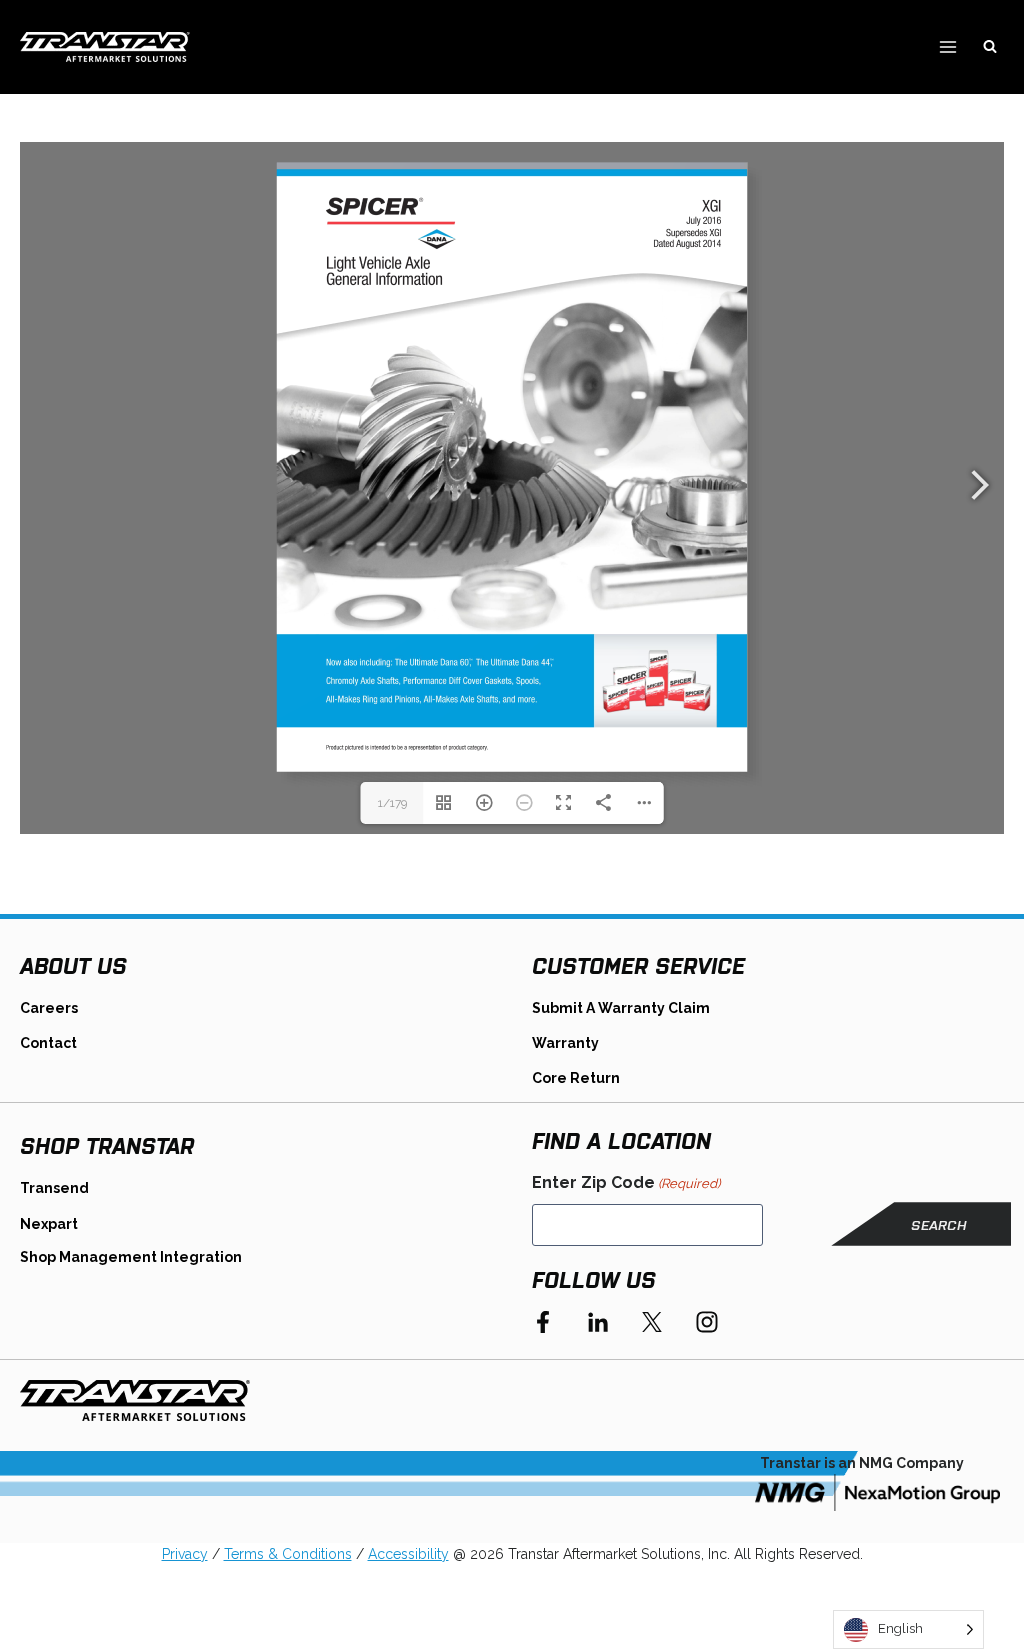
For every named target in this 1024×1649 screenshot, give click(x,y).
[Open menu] (947, 46)
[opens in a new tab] (877, 1492)
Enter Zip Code (626, 1182)
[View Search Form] (990, 47)
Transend (54, 1188)
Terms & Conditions (288, 1554)
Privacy (185, 1554)
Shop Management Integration (131, 1257)
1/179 (392, 803)
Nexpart (49, 1224)
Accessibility (408, 1554)
